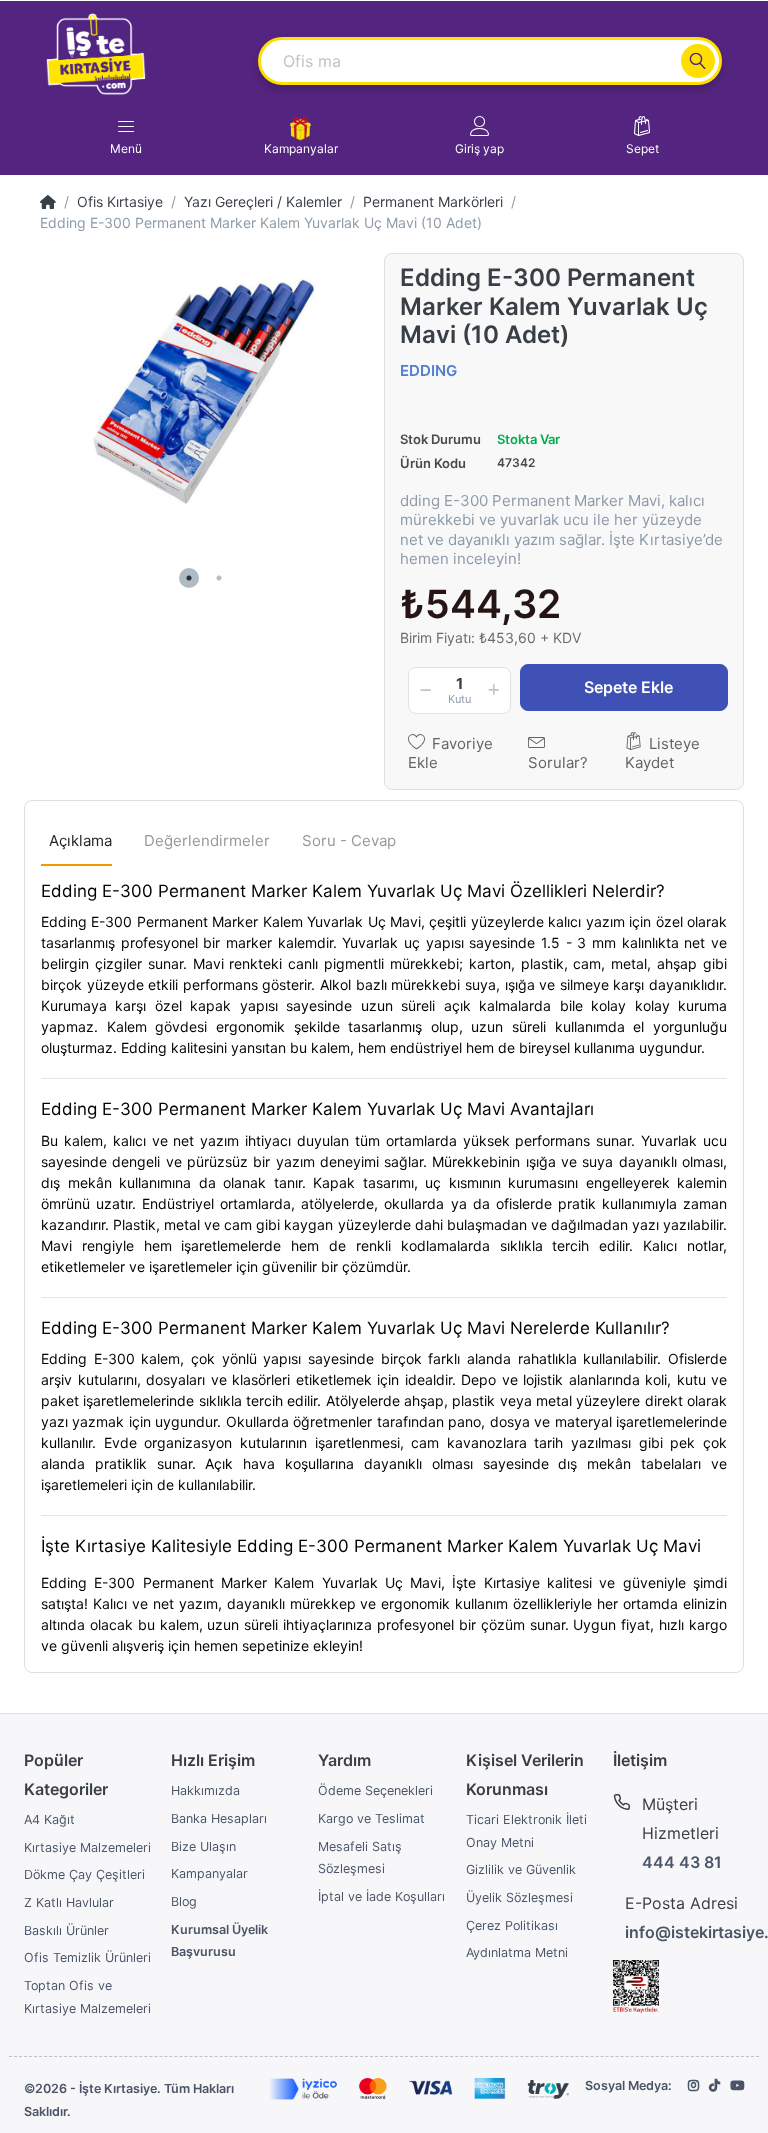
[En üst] (48, 201)
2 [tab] (219, 578)
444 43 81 (682, 1862)
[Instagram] (693, 2085)
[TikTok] (714, 2085)
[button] (479, 136)
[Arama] (698, 61)
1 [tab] (189, 578)
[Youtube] (737, 2085)
